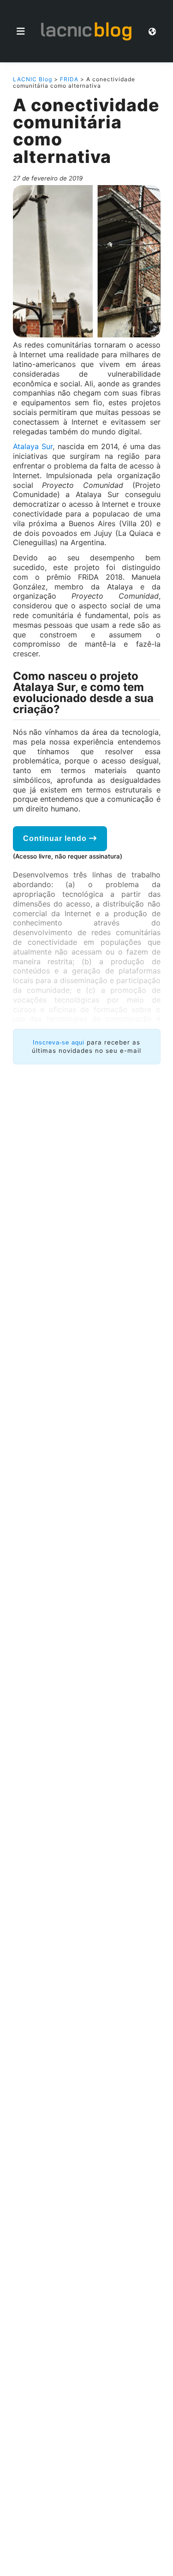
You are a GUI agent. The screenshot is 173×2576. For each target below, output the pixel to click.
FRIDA (69, 79)
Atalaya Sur (33, 446)
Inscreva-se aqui (59, 1042)
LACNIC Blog (33, 79)
